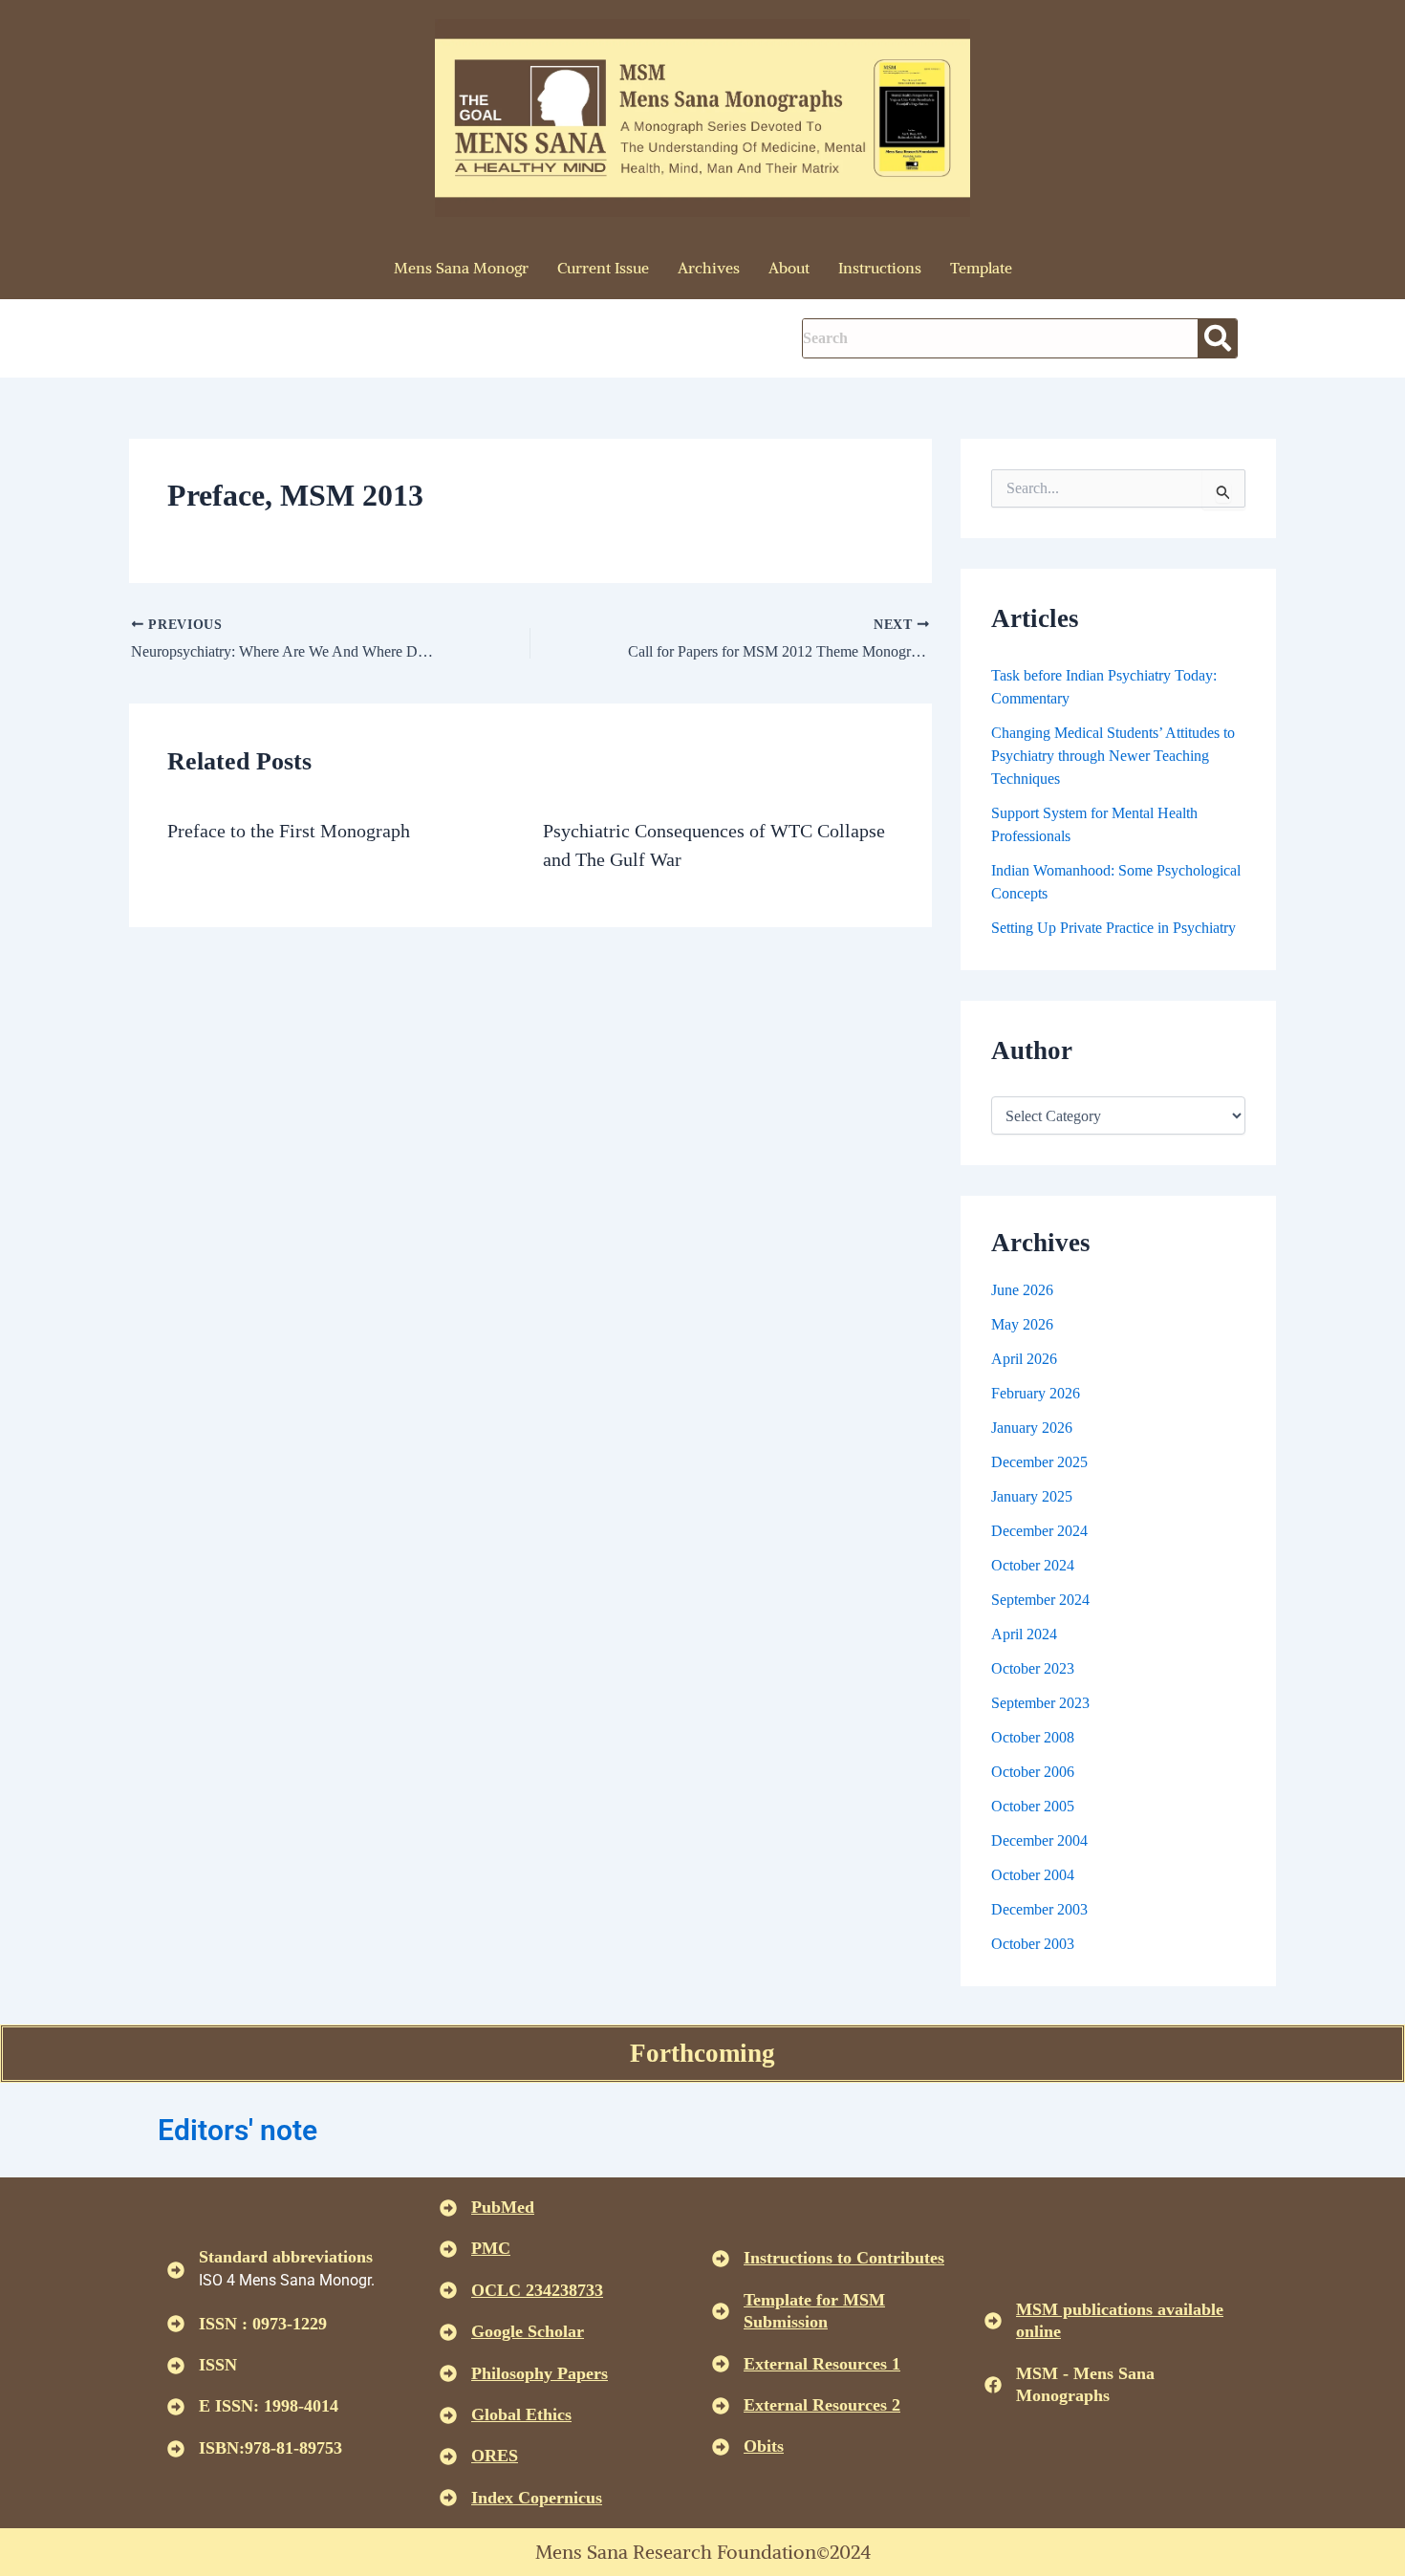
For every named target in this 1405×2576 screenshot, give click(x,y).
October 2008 (1033, 1737)
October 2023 (1033, 1668)
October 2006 (1033, 1772)
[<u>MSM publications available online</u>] (993, 2321)
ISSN (218, 2365)
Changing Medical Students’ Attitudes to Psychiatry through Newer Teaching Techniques (1113, 756)
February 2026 (1036, 1393)
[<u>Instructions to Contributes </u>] (721, 2259)
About (789, 268)
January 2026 (1032, 1428)
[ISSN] (176, 2366)
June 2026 (1022, 1290)
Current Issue (603, 268)
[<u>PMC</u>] (448, 2249)
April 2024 (1024, 1634)
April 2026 (1024, 1359)
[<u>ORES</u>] (448, 2457)
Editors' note (238, 2130)
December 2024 (1039, 1531)
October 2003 (1033, 1944)
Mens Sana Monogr (461, 268)
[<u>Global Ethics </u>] (448, 2415)
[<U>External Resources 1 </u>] (721, 2364)
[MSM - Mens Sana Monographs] (993, 2385)
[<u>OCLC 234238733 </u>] (448, 2290)
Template (981, 268)
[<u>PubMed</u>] (448, 2208)
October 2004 (1033, 1875)
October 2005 (1033, 1806)
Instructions (880, 268)
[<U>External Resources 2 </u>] (721, 2406)
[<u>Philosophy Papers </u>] (448, 2373)
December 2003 (1039, 1909)
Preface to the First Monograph (289, 831)
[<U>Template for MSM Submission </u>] (721, 2311)
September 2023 (1040, 1703)
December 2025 (1039, 1462)
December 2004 (1039, 1840)
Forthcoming (702, 2053)
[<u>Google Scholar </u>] (448, 2332)
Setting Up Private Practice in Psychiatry (1113, 928)
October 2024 (1033, 1565)
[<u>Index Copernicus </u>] (448, 2498)
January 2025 (1032, 1496)
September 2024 (1040, 1600)
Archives (709, 268)
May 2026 (1022, 1324)
